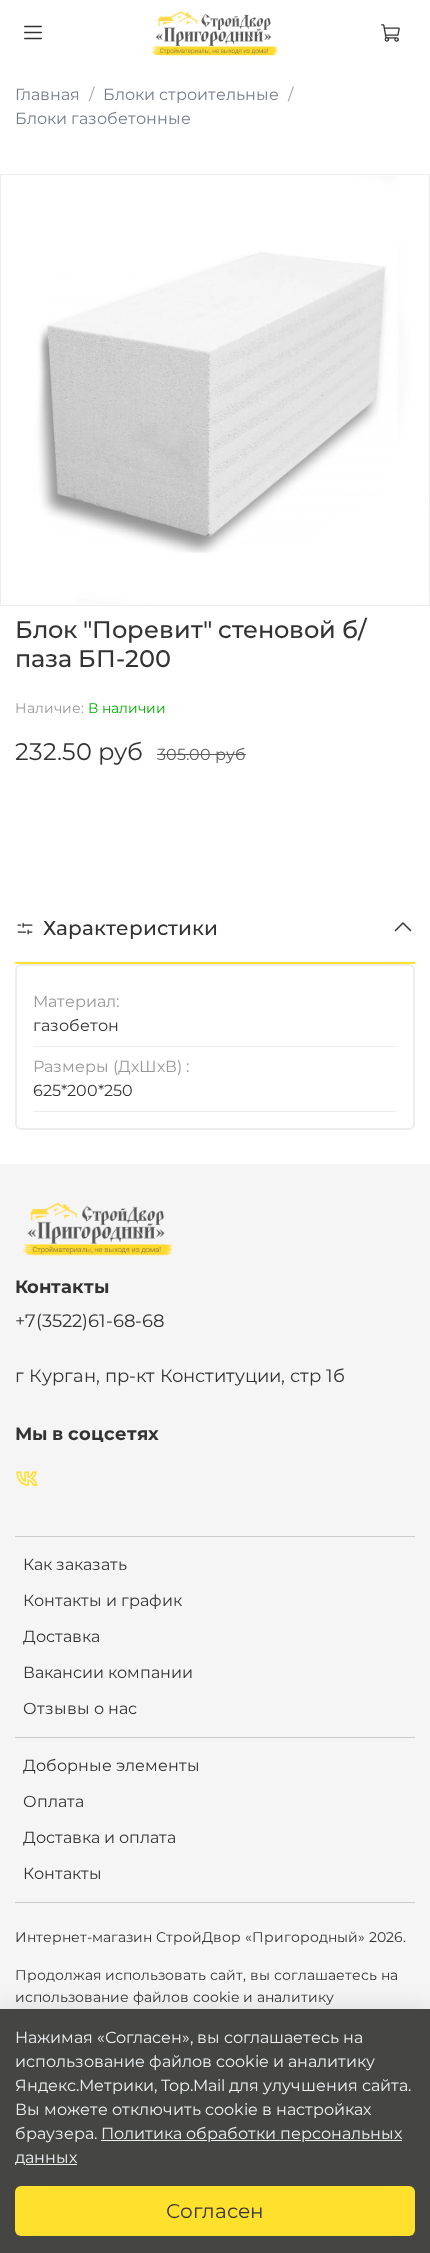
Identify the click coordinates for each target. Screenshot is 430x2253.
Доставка (61, 1636)
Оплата (53, 1801)
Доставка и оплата (99, 1837)
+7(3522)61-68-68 (89, 1320)
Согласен (215, 2211)
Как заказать (75, 1564)
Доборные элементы (111, 1765)
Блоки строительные (191, 94)
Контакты (62, 1873)
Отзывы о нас (80, 1708)
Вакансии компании (108, 1672)
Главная (47, 94)
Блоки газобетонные (103, 118)
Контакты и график (102, 1600)
